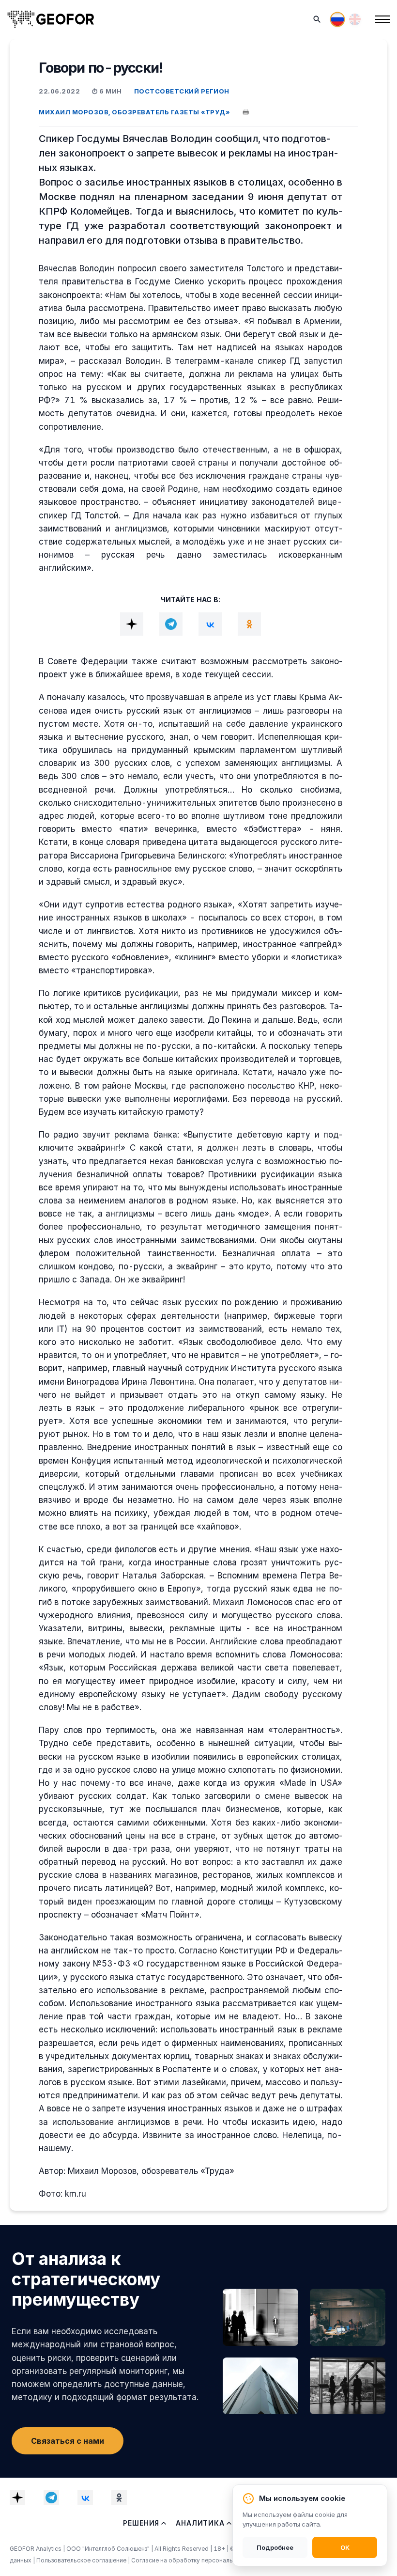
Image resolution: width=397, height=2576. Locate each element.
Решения (141, 2523)
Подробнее (275, 2547)
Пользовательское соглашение (82, 2560)
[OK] (249, 624)
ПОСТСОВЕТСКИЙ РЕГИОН (182, 91)
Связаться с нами (68, 2441)
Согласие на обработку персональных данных (199, 2560)
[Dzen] (132, 624)
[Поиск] (317, 19)
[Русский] (337, 19)
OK (345, 2547)
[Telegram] (171, 624)
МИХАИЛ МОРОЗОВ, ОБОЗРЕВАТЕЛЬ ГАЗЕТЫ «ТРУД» (134, 112)
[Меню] (382, 19)
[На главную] (51, 19)
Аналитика (200, 2523)
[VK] (210, 624)
